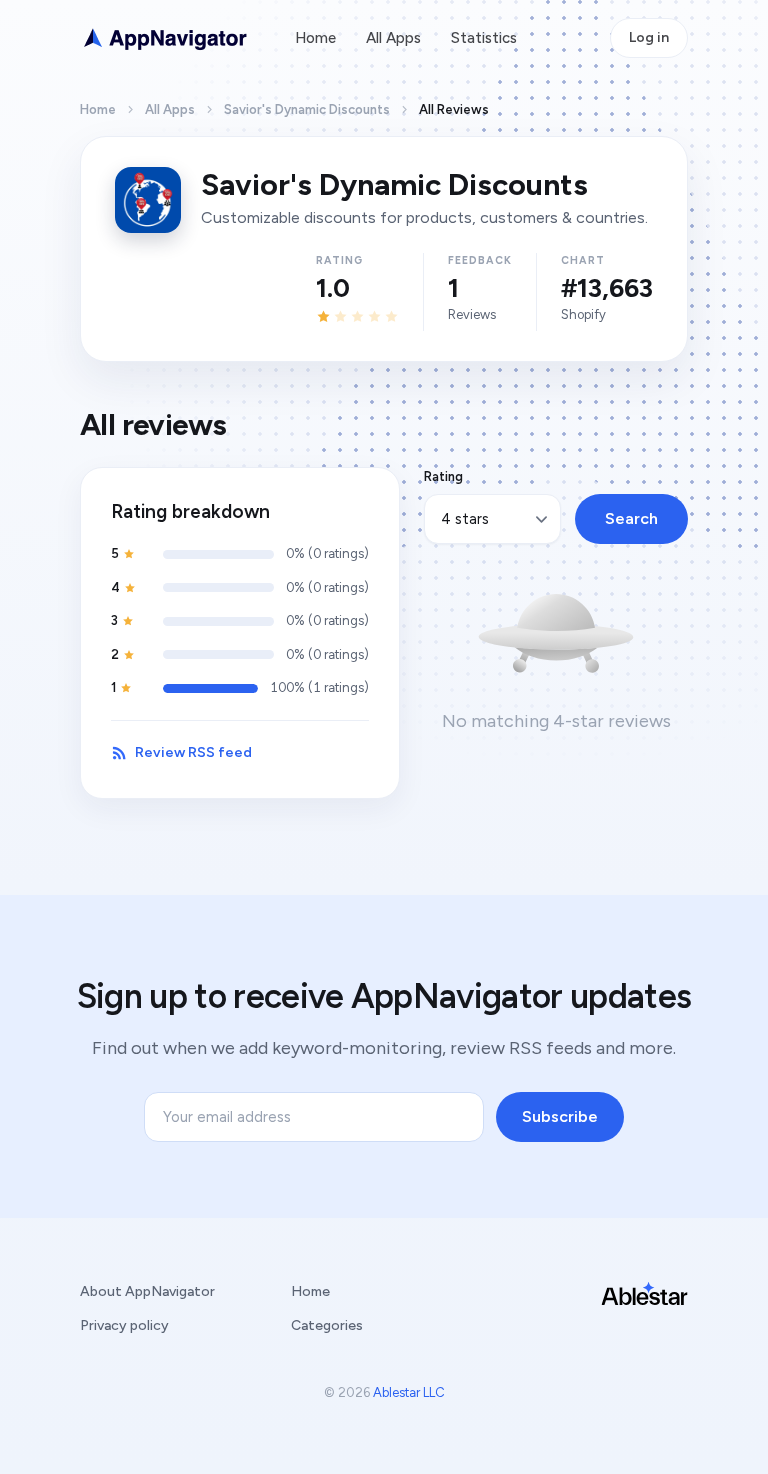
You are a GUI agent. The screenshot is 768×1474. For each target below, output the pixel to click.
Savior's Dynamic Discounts (307, 109)
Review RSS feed (193, 752)
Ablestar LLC (409, 1392)
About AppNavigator (147, 1291)
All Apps (393, 38)
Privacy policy (124, 1325)
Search (631, 518)
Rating (443, 476)
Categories (327, 1325)
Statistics (484, 38)
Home (315, 38)
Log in (649, 37)
